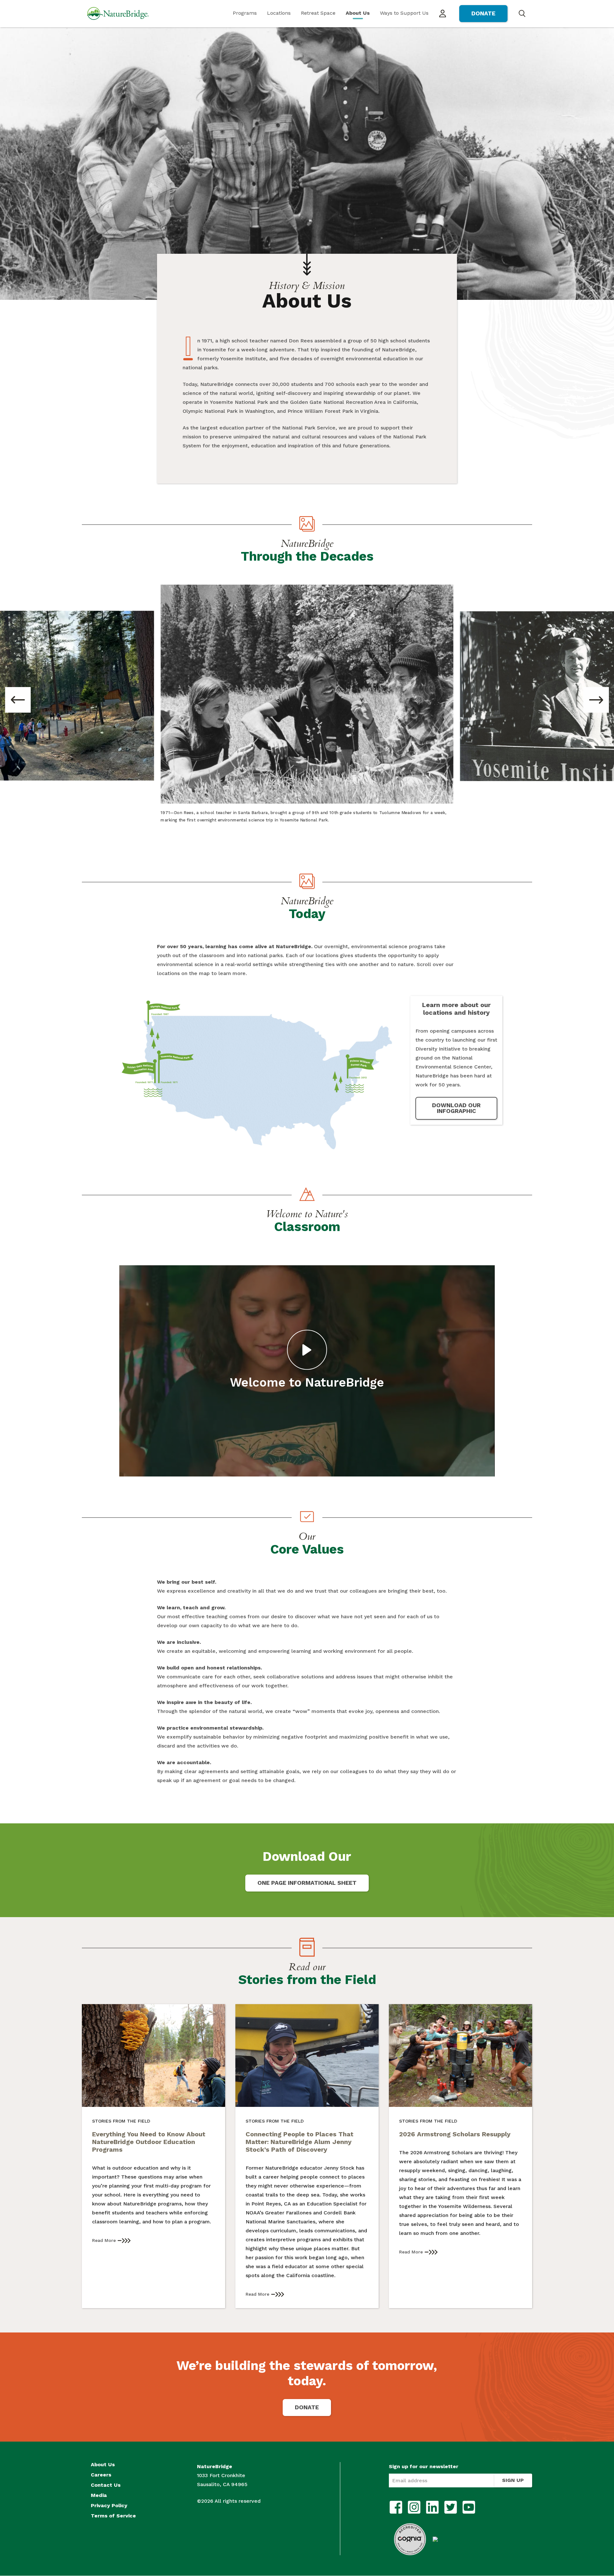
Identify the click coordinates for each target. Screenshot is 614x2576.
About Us (358, 13)
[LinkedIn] (432, 2507)
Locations (279, 13)
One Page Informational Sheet (307, 1883)
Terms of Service (113, 2516)
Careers (101, 2475)
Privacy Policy (109, 2506)
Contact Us (106, 2485)
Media (99, 2495)
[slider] (275, 1468)
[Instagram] (414, 2507)
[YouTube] (469, 2507)
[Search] (522, 13)
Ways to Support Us (404, 13)
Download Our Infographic (456, 1108)
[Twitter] (451, 2507)
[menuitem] (245, 14)
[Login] (443, 14)
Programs (245, 13)
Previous (18, 700)
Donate (483, 13)
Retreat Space (318, 13)
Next (596, 700)
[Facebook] (396, 2507)
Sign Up (513, 2480)
